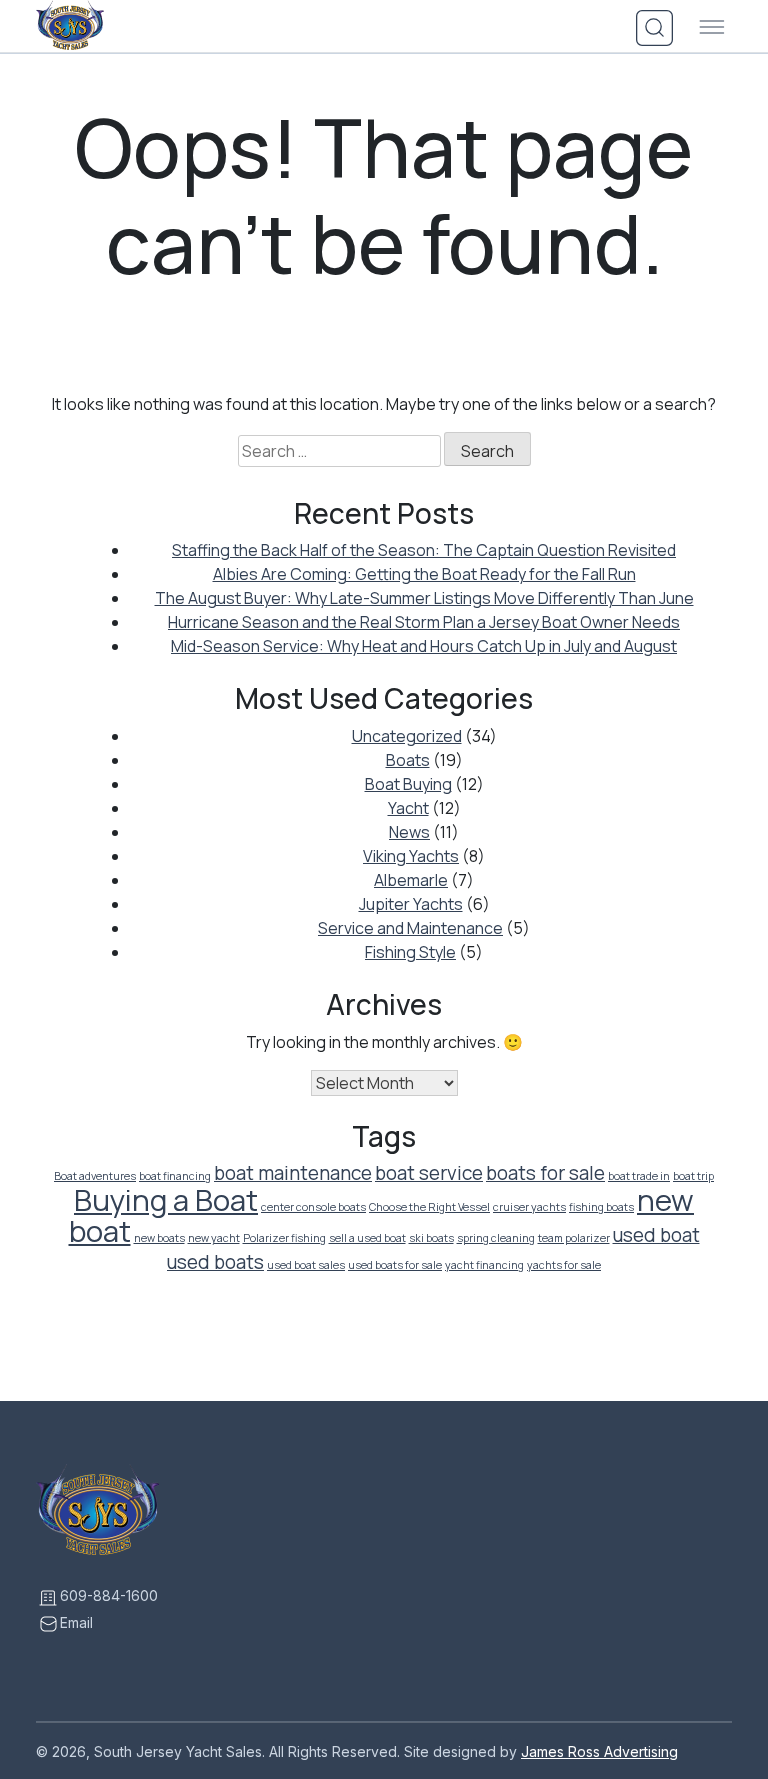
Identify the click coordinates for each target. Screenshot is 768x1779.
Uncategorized (407, 736)
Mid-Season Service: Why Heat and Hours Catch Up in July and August (424, 646)
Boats (408, 760)
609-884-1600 (109, 1595)
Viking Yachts (411, 856)
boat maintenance (293, 1173)
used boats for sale (395, 1265)
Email (76, 1622)
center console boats (313, 1207)
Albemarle (411, 880)
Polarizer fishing (284, 1238)
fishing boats (601, 1207)
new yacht (214, 1238)
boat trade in (639, 1176)
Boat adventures (95, 1176)
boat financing (175, 1176)
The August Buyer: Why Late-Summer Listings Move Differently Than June (424, 598)
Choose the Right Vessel (429, 1207)
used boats (215, 1262)
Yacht (408, 808)
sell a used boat (367, 1238)
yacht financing (484, 1265)
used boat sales (306, 1265)
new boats (159, 1238)
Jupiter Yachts (411, 904)
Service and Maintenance (410, 928)
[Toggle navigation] (712, 28)
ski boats (431, 1238)
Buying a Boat (166, 1200)
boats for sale (545, 1173)
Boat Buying (408, 784)
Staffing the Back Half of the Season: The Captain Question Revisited (424, 550)
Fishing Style (410, 952)
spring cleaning (496, 1238)
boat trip (693, 1176)
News (409, 832)
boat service (429, 1173)
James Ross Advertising (599, 1751)
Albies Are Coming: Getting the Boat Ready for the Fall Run (424, 574)
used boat (656, 1235)
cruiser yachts (529, 1207)
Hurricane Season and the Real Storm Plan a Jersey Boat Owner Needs (424, 622)
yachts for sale (564, 1265)
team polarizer (574, 1238)
